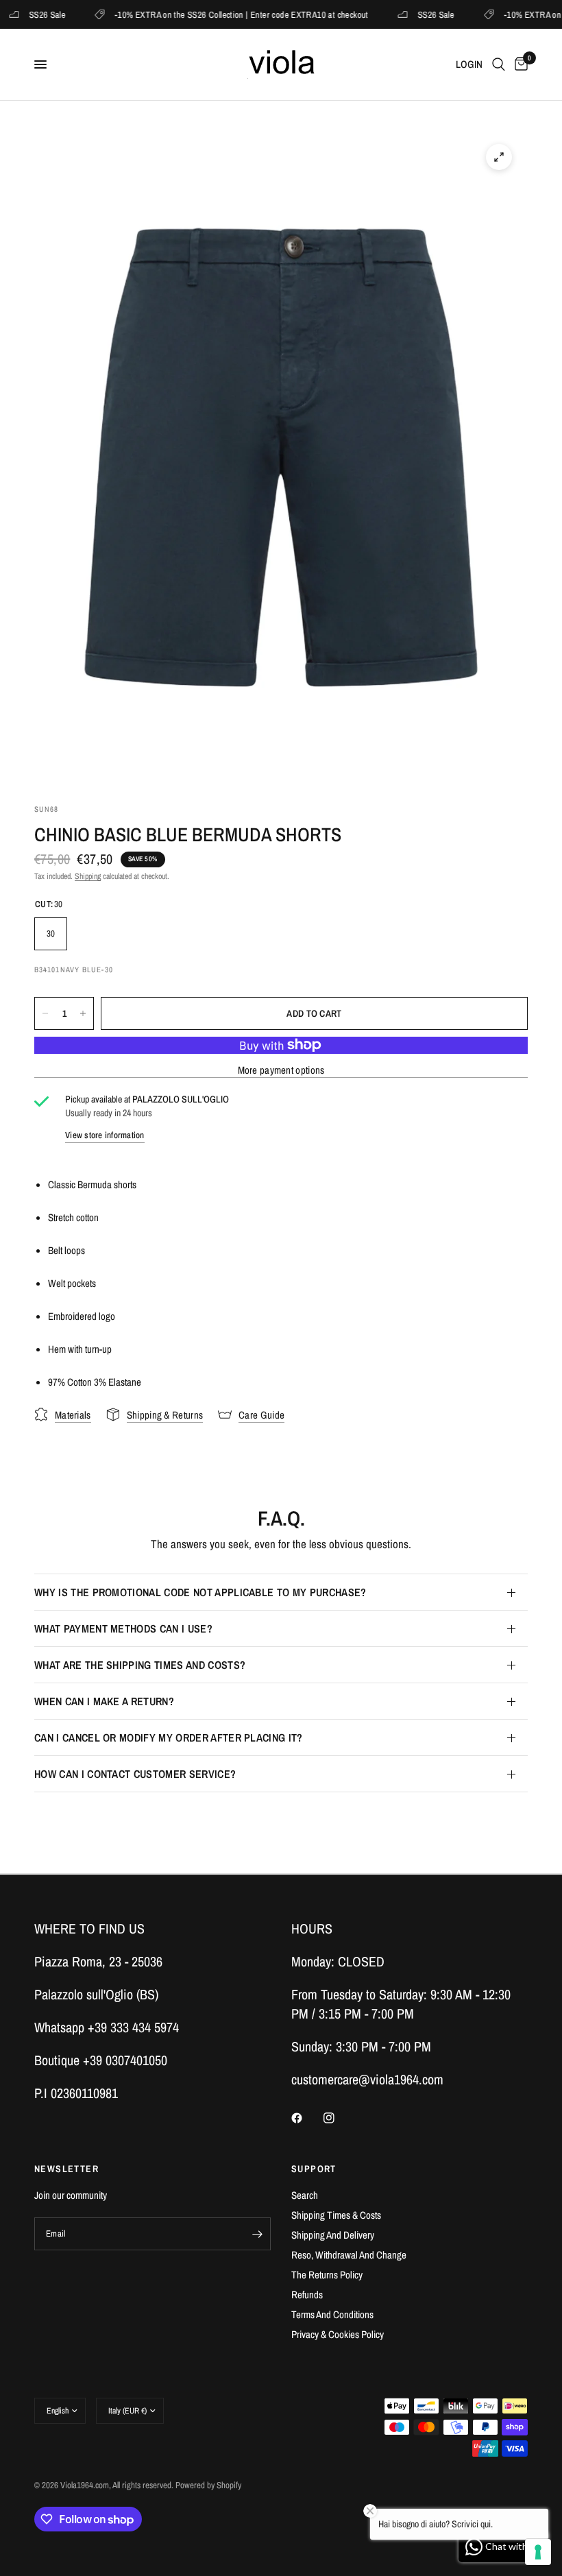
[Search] (499, 64)
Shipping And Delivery (333, 2235)
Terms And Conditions (332, 2314)
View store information (105, 1135)
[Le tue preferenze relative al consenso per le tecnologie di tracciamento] (538, 2552)
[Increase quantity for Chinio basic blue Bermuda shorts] (83, 1013)
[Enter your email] (257, 2234)
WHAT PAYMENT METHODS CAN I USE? (123, 1628)
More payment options (281, 1070)
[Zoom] (499, 157)
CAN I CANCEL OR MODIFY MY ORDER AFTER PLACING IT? (169, 1737)
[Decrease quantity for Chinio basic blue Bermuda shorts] (45, 1013)
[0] (519, 64)
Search (305, 2195)
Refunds (307, 2295)
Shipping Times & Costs (336, 2215)
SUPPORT (314, 2169)
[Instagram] (339, 2118)
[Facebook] (306, 2118)
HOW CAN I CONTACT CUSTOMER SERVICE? (135, 1774)
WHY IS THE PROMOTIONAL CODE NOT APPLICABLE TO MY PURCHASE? (200, 1592)
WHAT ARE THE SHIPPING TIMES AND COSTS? (140, 1665)
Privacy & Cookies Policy (338, 2334)
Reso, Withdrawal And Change (349, 2255)
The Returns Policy (327, 2275)
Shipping (88, 876)
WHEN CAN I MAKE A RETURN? (104, 1701)
